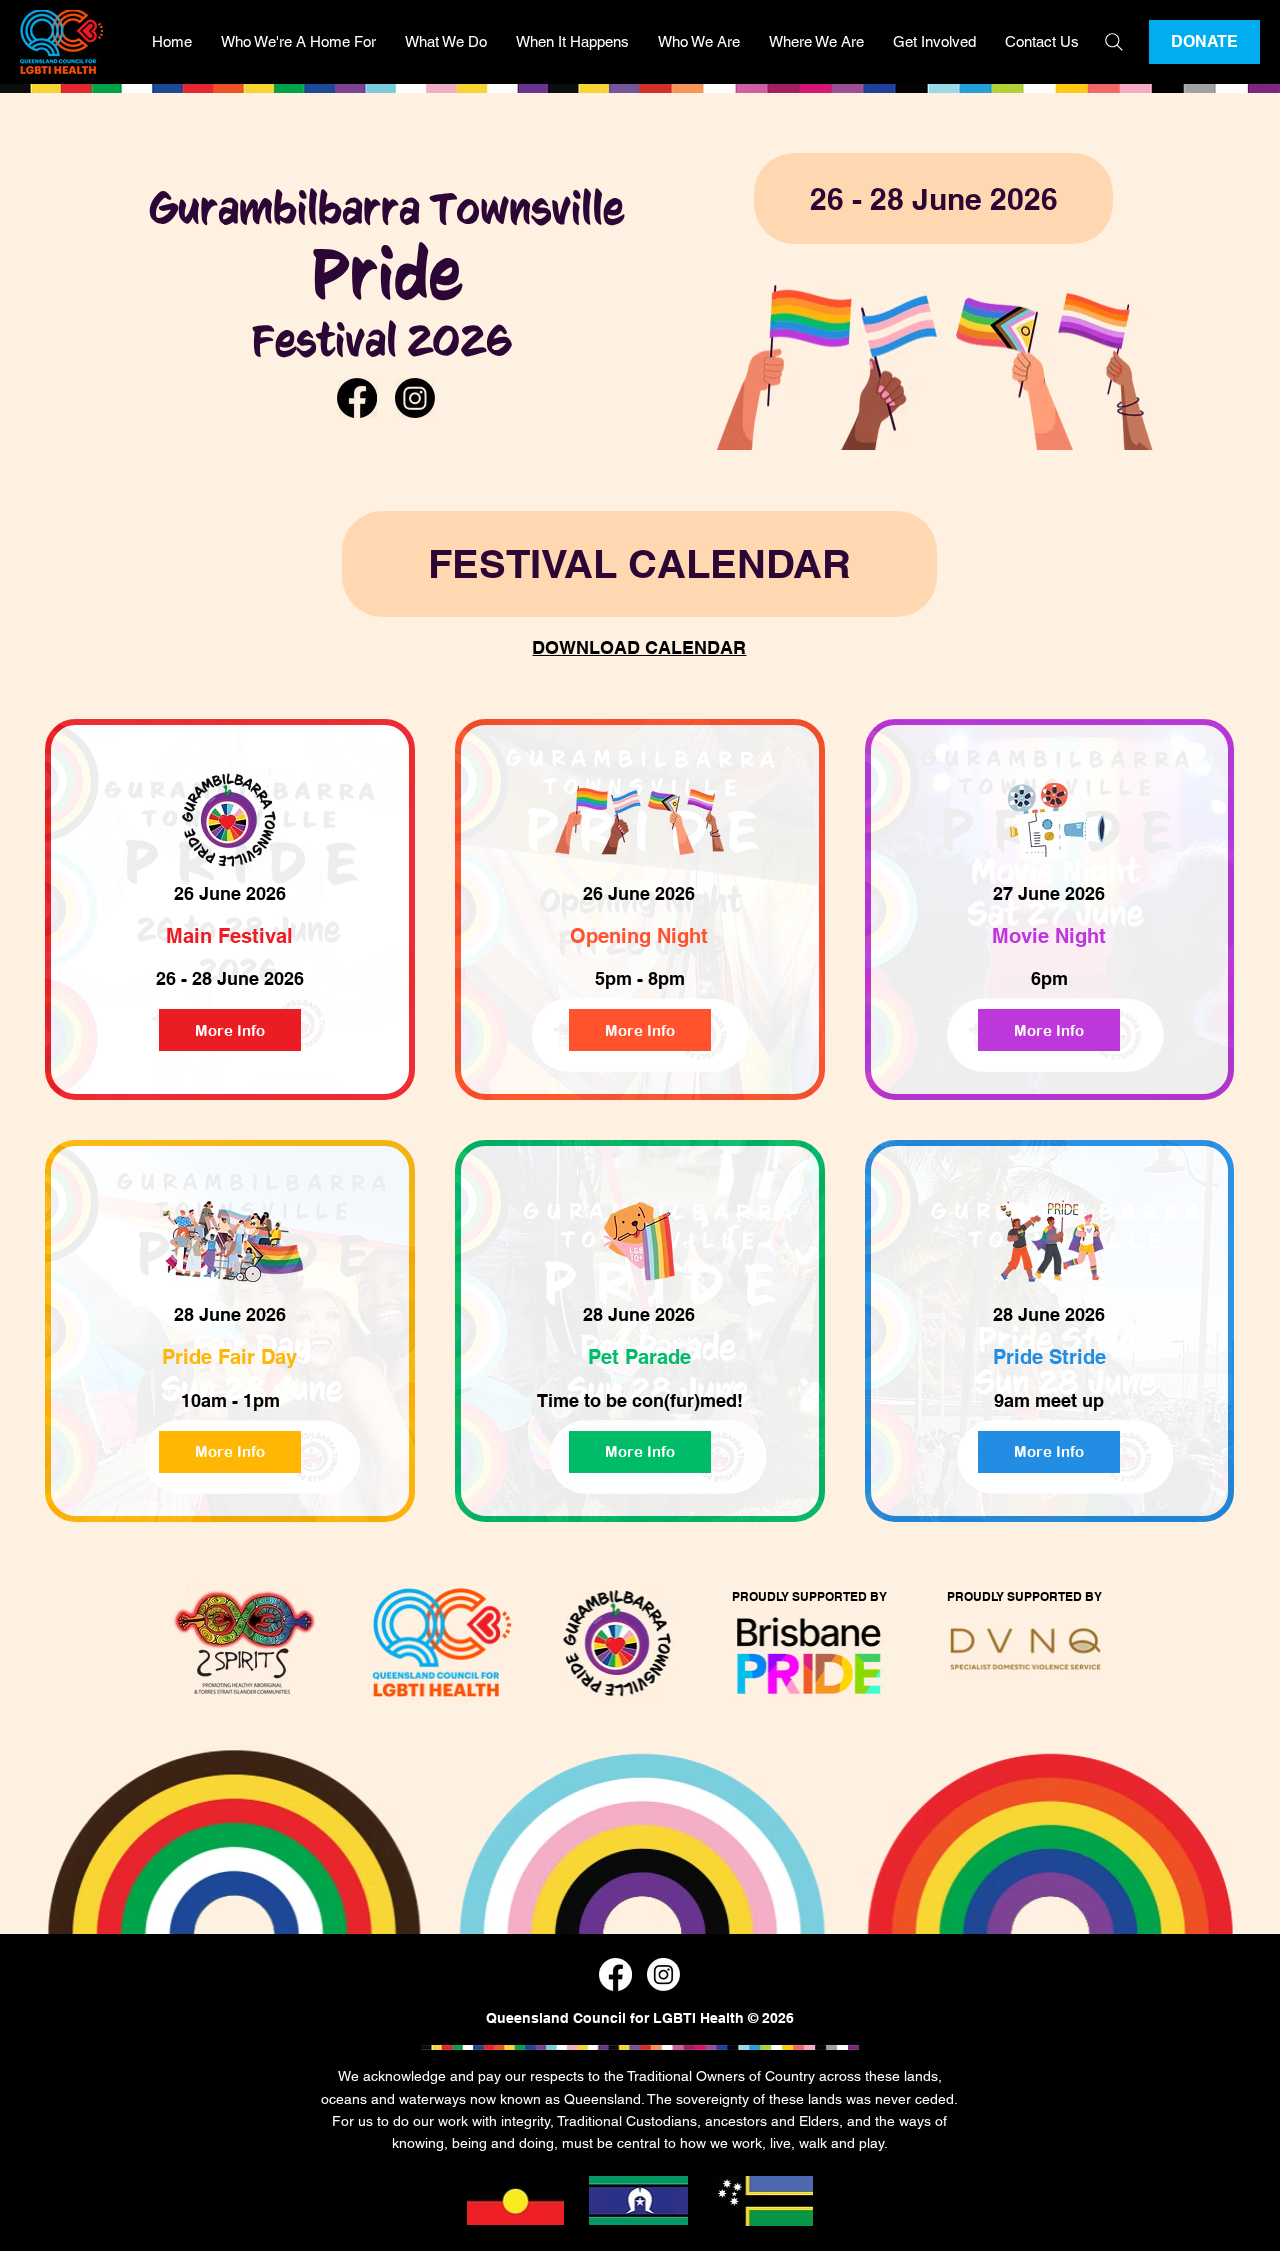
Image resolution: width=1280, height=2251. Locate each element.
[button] (298, 41)
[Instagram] (415, 398)
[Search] (1114, 42)
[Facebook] (357, 398)
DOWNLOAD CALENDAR (639, 647)
